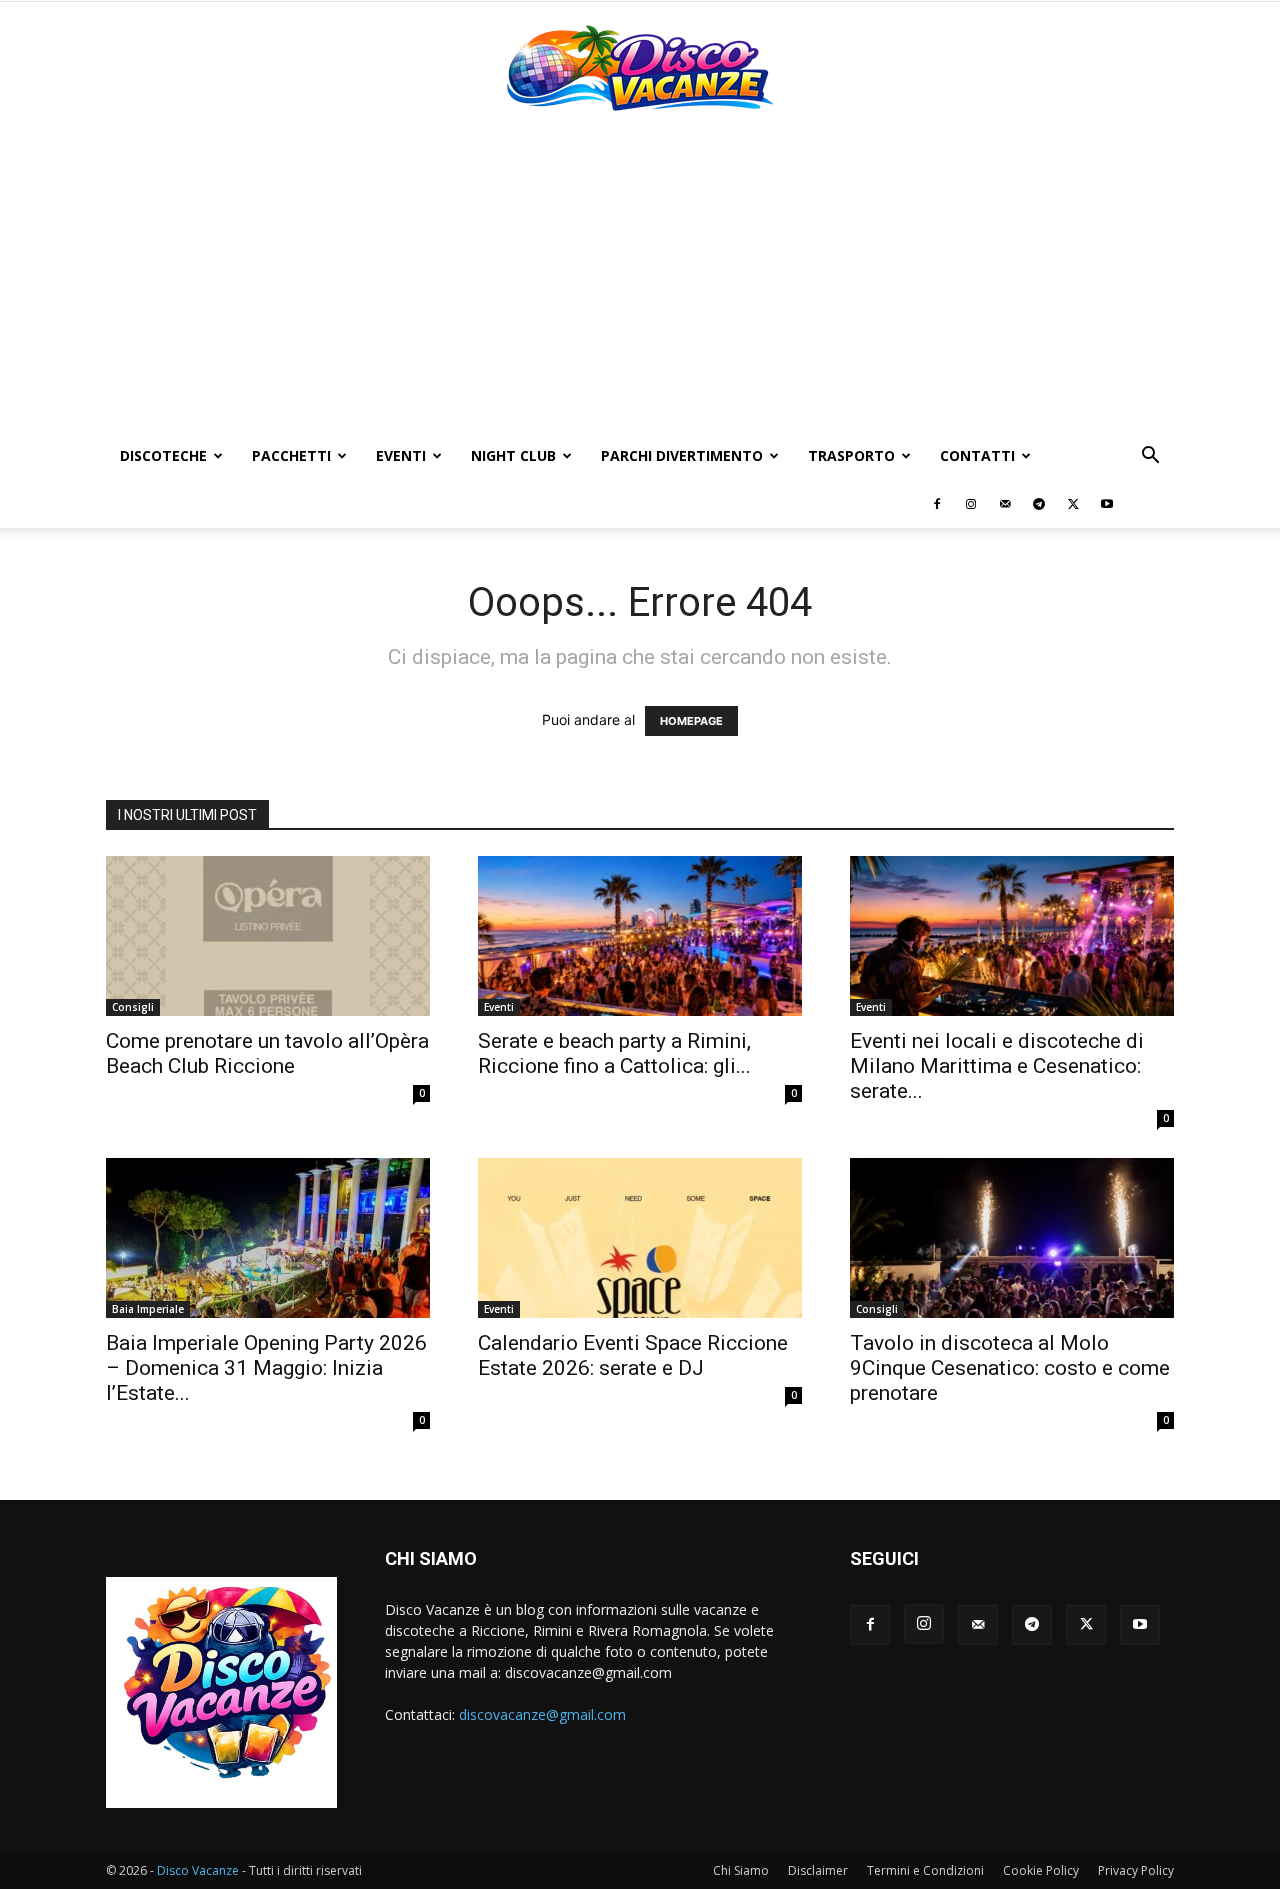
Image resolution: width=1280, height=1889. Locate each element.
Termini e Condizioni (925, 1870)
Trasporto (851, 455)
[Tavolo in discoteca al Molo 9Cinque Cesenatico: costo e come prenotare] (1012, 1238)
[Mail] (1005, 504)
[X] (1073, 504)
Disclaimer (818, 1870)
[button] (1150, 457)
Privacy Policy (1136, 1870)
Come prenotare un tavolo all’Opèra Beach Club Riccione (267, 1053)
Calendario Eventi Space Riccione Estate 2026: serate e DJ (633, 1355)
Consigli (133, 1007)
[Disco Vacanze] (640, 68)
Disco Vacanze (198, 1870)
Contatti (977, 455)
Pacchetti (291, 455)
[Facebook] (937, 504)
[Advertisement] (640, 282)
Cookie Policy (1041, 1870)
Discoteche (163, 455)
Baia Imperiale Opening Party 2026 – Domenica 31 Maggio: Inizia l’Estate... (266, 1368)
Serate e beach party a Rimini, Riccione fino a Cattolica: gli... (614, 1053)
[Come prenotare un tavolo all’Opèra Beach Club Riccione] (268, 936)
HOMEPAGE (691, 721)
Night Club (513, 455)
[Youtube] (1107, 504)
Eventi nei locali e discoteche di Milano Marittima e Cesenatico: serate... (997, 1066)
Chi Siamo (741, 1870)
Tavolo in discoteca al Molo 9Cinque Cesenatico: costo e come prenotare (1010, 1368)
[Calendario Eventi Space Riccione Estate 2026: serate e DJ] (640, 1238)
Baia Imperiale (148, 1309)
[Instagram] (971, 504)
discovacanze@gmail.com (542, 1714)
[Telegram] (1039, 504)
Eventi (401, 455)
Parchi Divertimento (682, 455)
